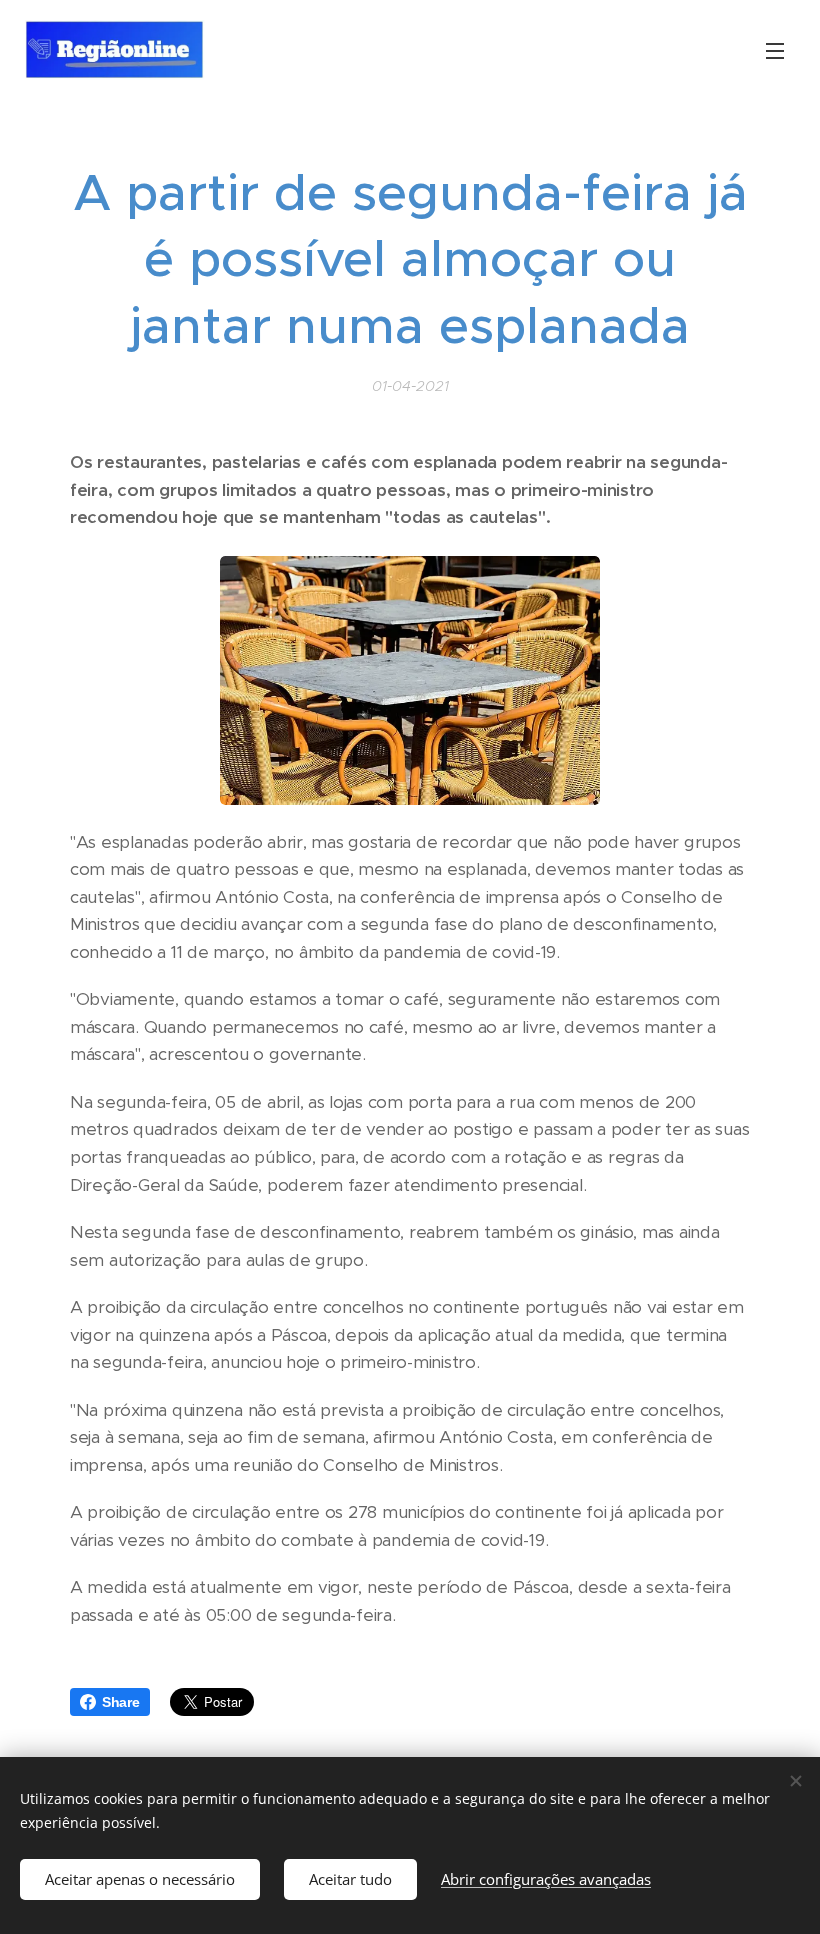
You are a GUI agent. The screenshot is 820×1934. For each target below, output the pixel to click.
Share (121, 1702)
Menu (775, 50)
